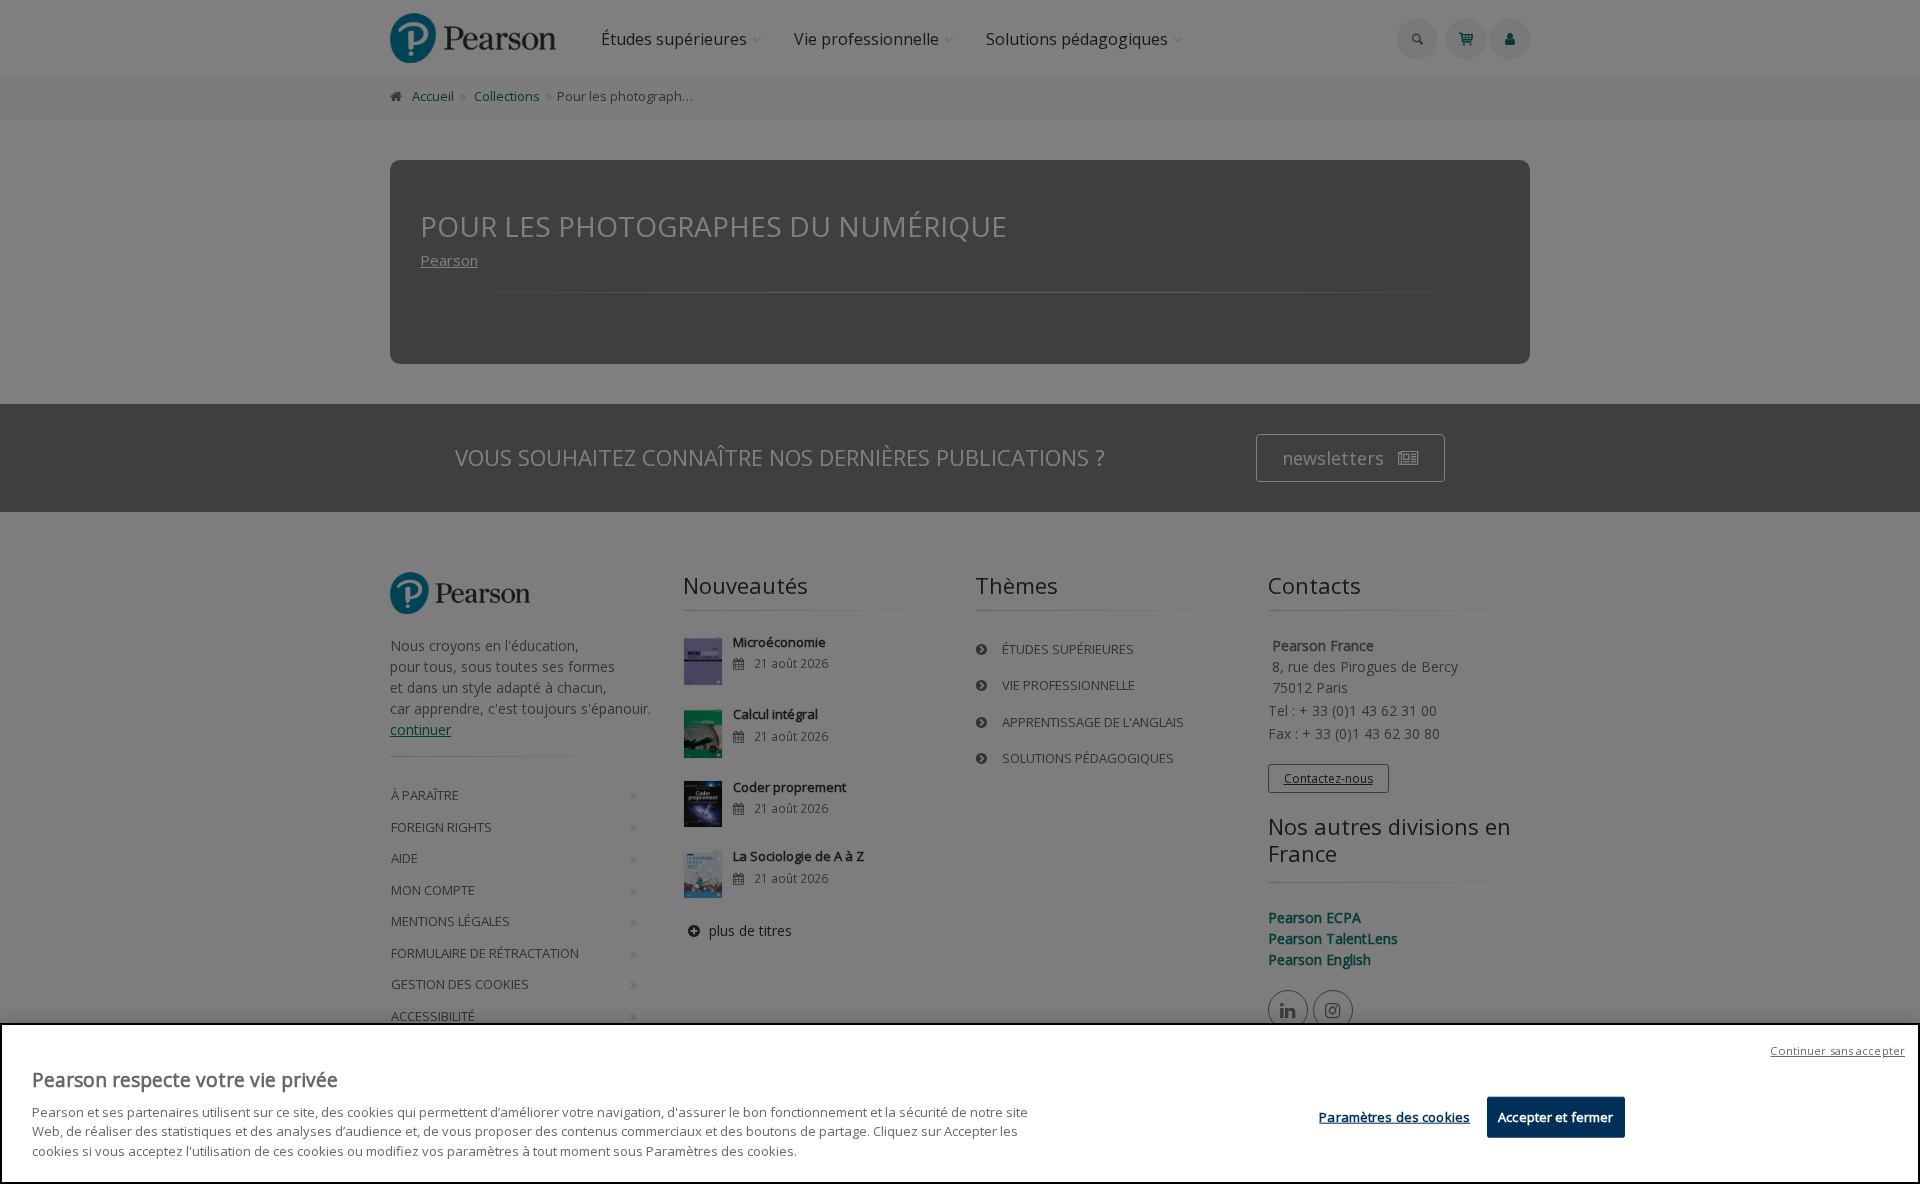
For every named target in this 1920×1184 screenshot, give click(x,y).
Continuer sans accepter (1837, 1050)
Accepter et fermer (1555, 1116)
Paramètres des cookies (1394, 1116)
